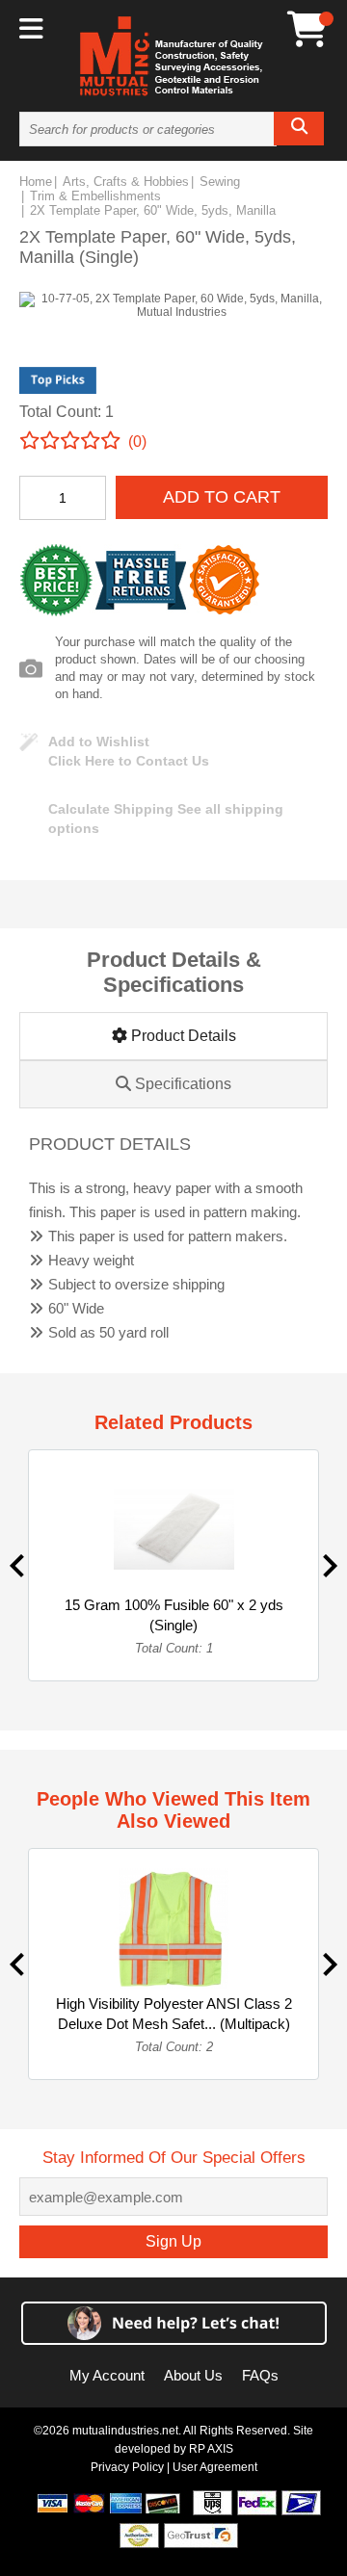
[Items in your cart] (307, 29)
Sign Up (173, 2241)
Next (330, 1566)
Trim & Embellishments (95, 196)
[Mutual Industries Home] (173, 95)
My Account (107, 2375)
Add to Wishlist (99, 742)
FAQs (260, 2375)
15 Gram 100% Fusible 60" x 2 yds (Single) (174, 1615)
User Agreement (215, 2467)
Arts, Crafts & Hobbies (126, 182)
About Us (193, 2375)
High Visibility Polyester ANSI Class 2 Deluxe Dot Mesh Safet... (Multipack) (174, 2014)
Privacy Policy (127, 2467)
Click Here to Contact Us (129, 761)
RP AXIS (211, 2449)
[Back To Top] (299, 1286)
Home (36, 182)
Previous (17, 1566)
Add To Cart (222, 497)
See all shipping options (166, 819)
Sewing (220, 182)
